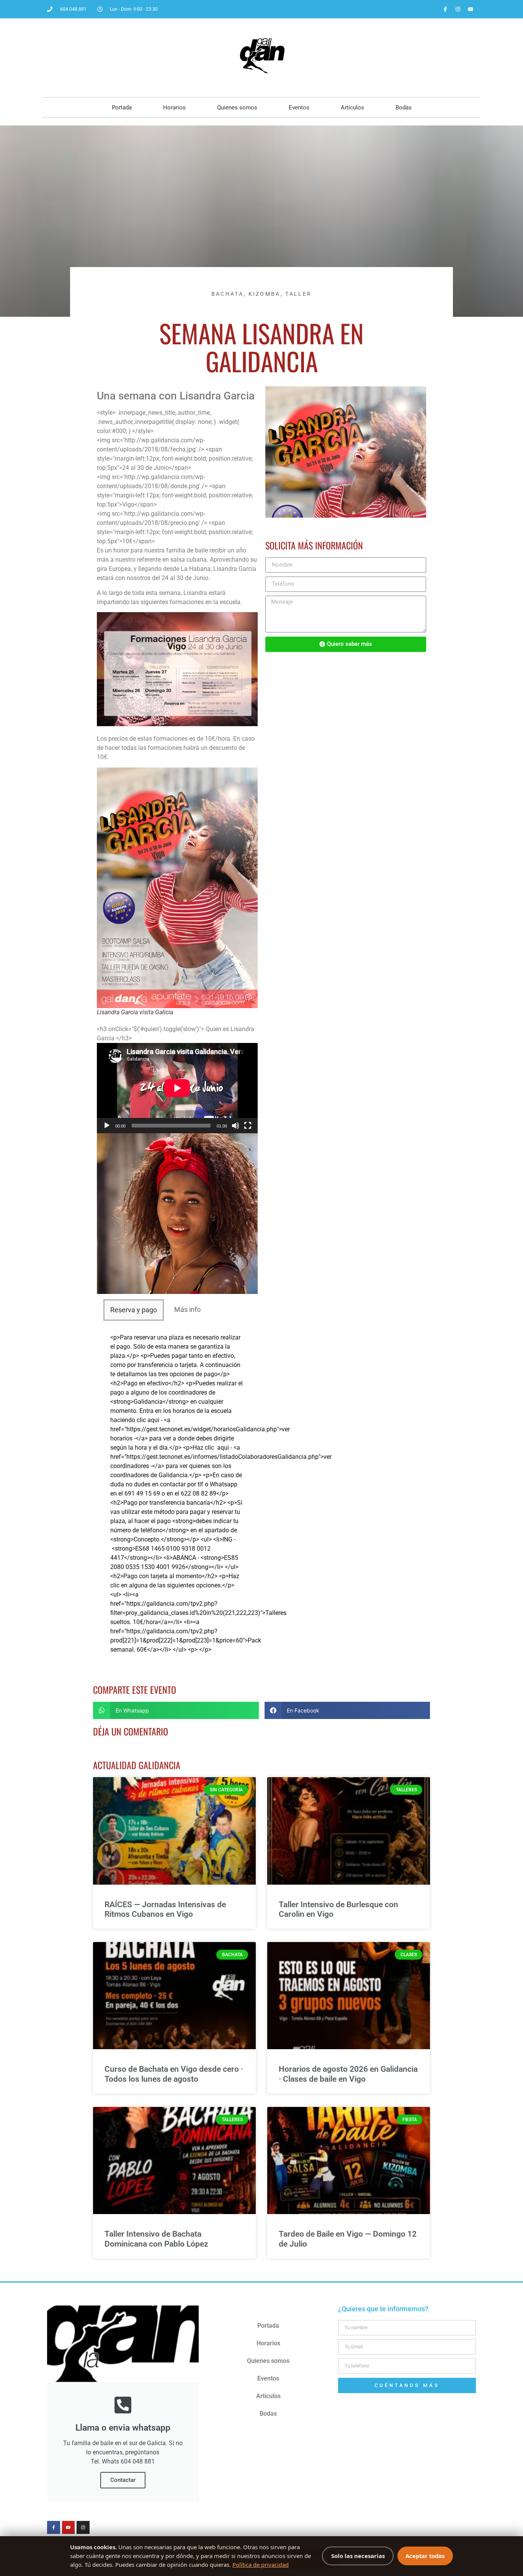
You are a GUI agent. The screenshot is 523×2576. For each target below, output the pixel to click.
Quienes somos (237, 108)
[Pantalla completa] (248, 1126)
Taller (298, 294)
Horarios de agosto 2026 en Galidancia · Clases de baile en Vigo (348, 2074)
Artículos (352, 108)
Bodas (404, 108)
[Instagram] (458, 9)
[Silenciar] (235, 1126)
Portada (122, 108)
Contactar (123, 2480)
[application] (177, 1088)
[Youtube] (471, 9)
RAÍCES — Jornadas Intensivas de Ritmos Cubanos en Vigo (165, 1909)
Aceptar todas (425, 2556)
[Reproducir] (107, 1126)
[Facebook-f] (445, 9)
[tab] (134, 1310)
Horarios (174, 108)
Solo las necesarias (358, 2556)
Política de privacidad (261, 2565)
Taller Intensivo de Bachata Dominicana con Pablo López (156, 2239)
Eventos (299, 108)
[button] (176, 1710)
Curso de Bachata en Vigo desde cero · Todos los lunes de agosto (174, 2074)
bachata (227, 294)
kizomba (265, 294)
